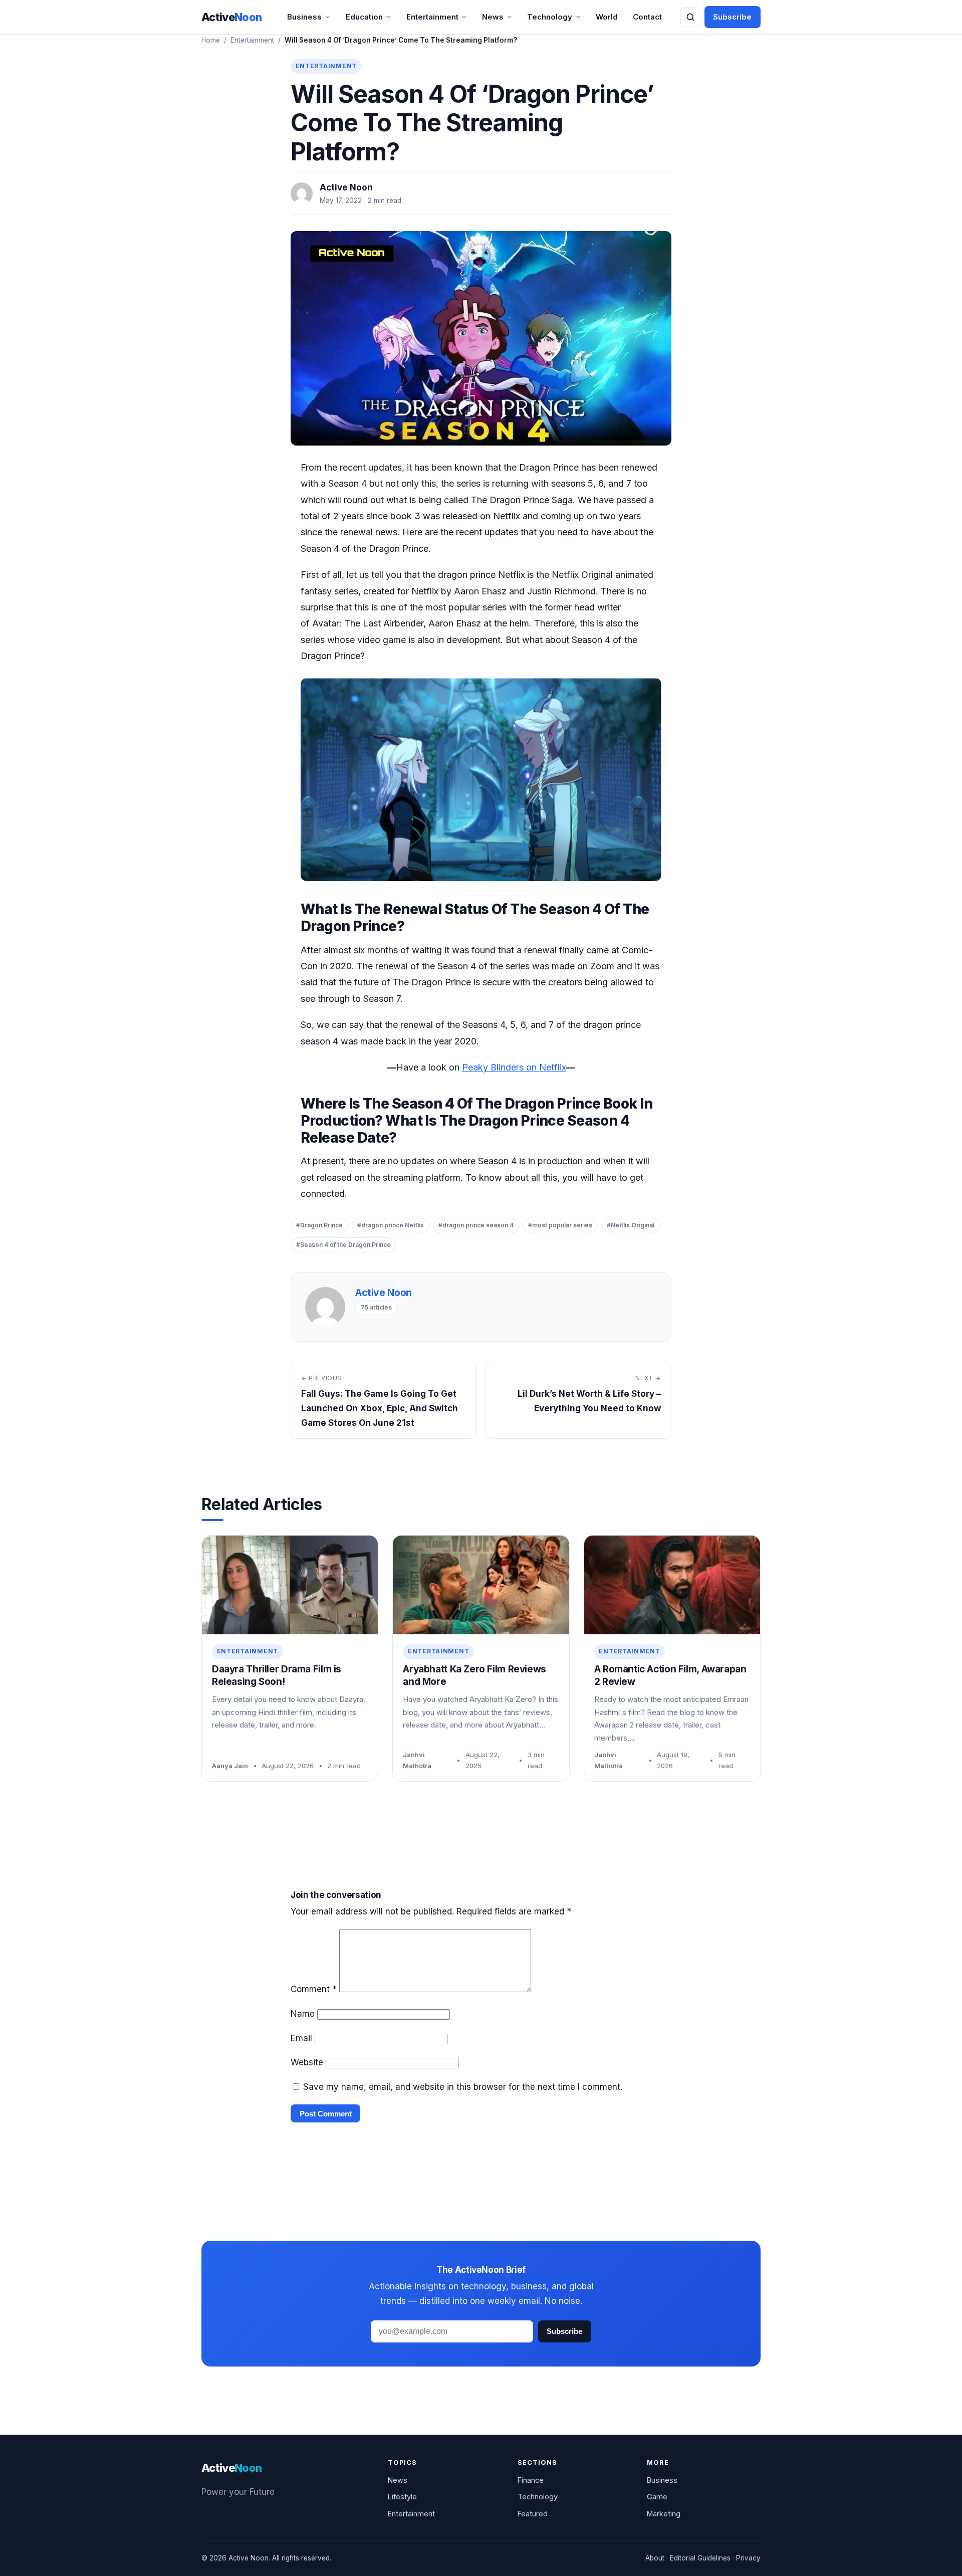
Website (307, 2062)
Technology (550, 17)
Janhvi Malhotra (417, 1760)
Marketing (664, 2514)
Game (657, 2497)
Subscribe (732, 17)
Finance (531, 2480)
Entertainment (432, 17)
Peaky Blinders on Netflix (514, 1067)
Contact (647, 17)
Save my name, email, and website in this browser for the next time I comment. (463, 2087)
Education (364, 17)
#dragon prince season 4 (476, 1225)
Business (304, 17)
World (607, 17)
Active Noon (346, 187)
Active (232, 17)
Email (301, 2038)
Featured (533, 2514)
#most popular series (560, 1225)
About (655, 2558)
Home (211, 40)
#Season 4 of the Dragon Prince (343, 1245)
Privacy (748, 2558)
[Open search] (690, 17)
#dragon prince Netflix (391, 1225)
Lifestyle (402, 2497)
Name (303, 2014)
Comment (314, 1989)
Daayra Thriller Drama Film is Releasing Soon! (277, 1675)
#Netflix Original (631, 1225)
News (493, 17)
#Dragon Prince (319, 1225)
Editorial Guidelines (700, 2558)
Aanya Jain (230, 1766)
